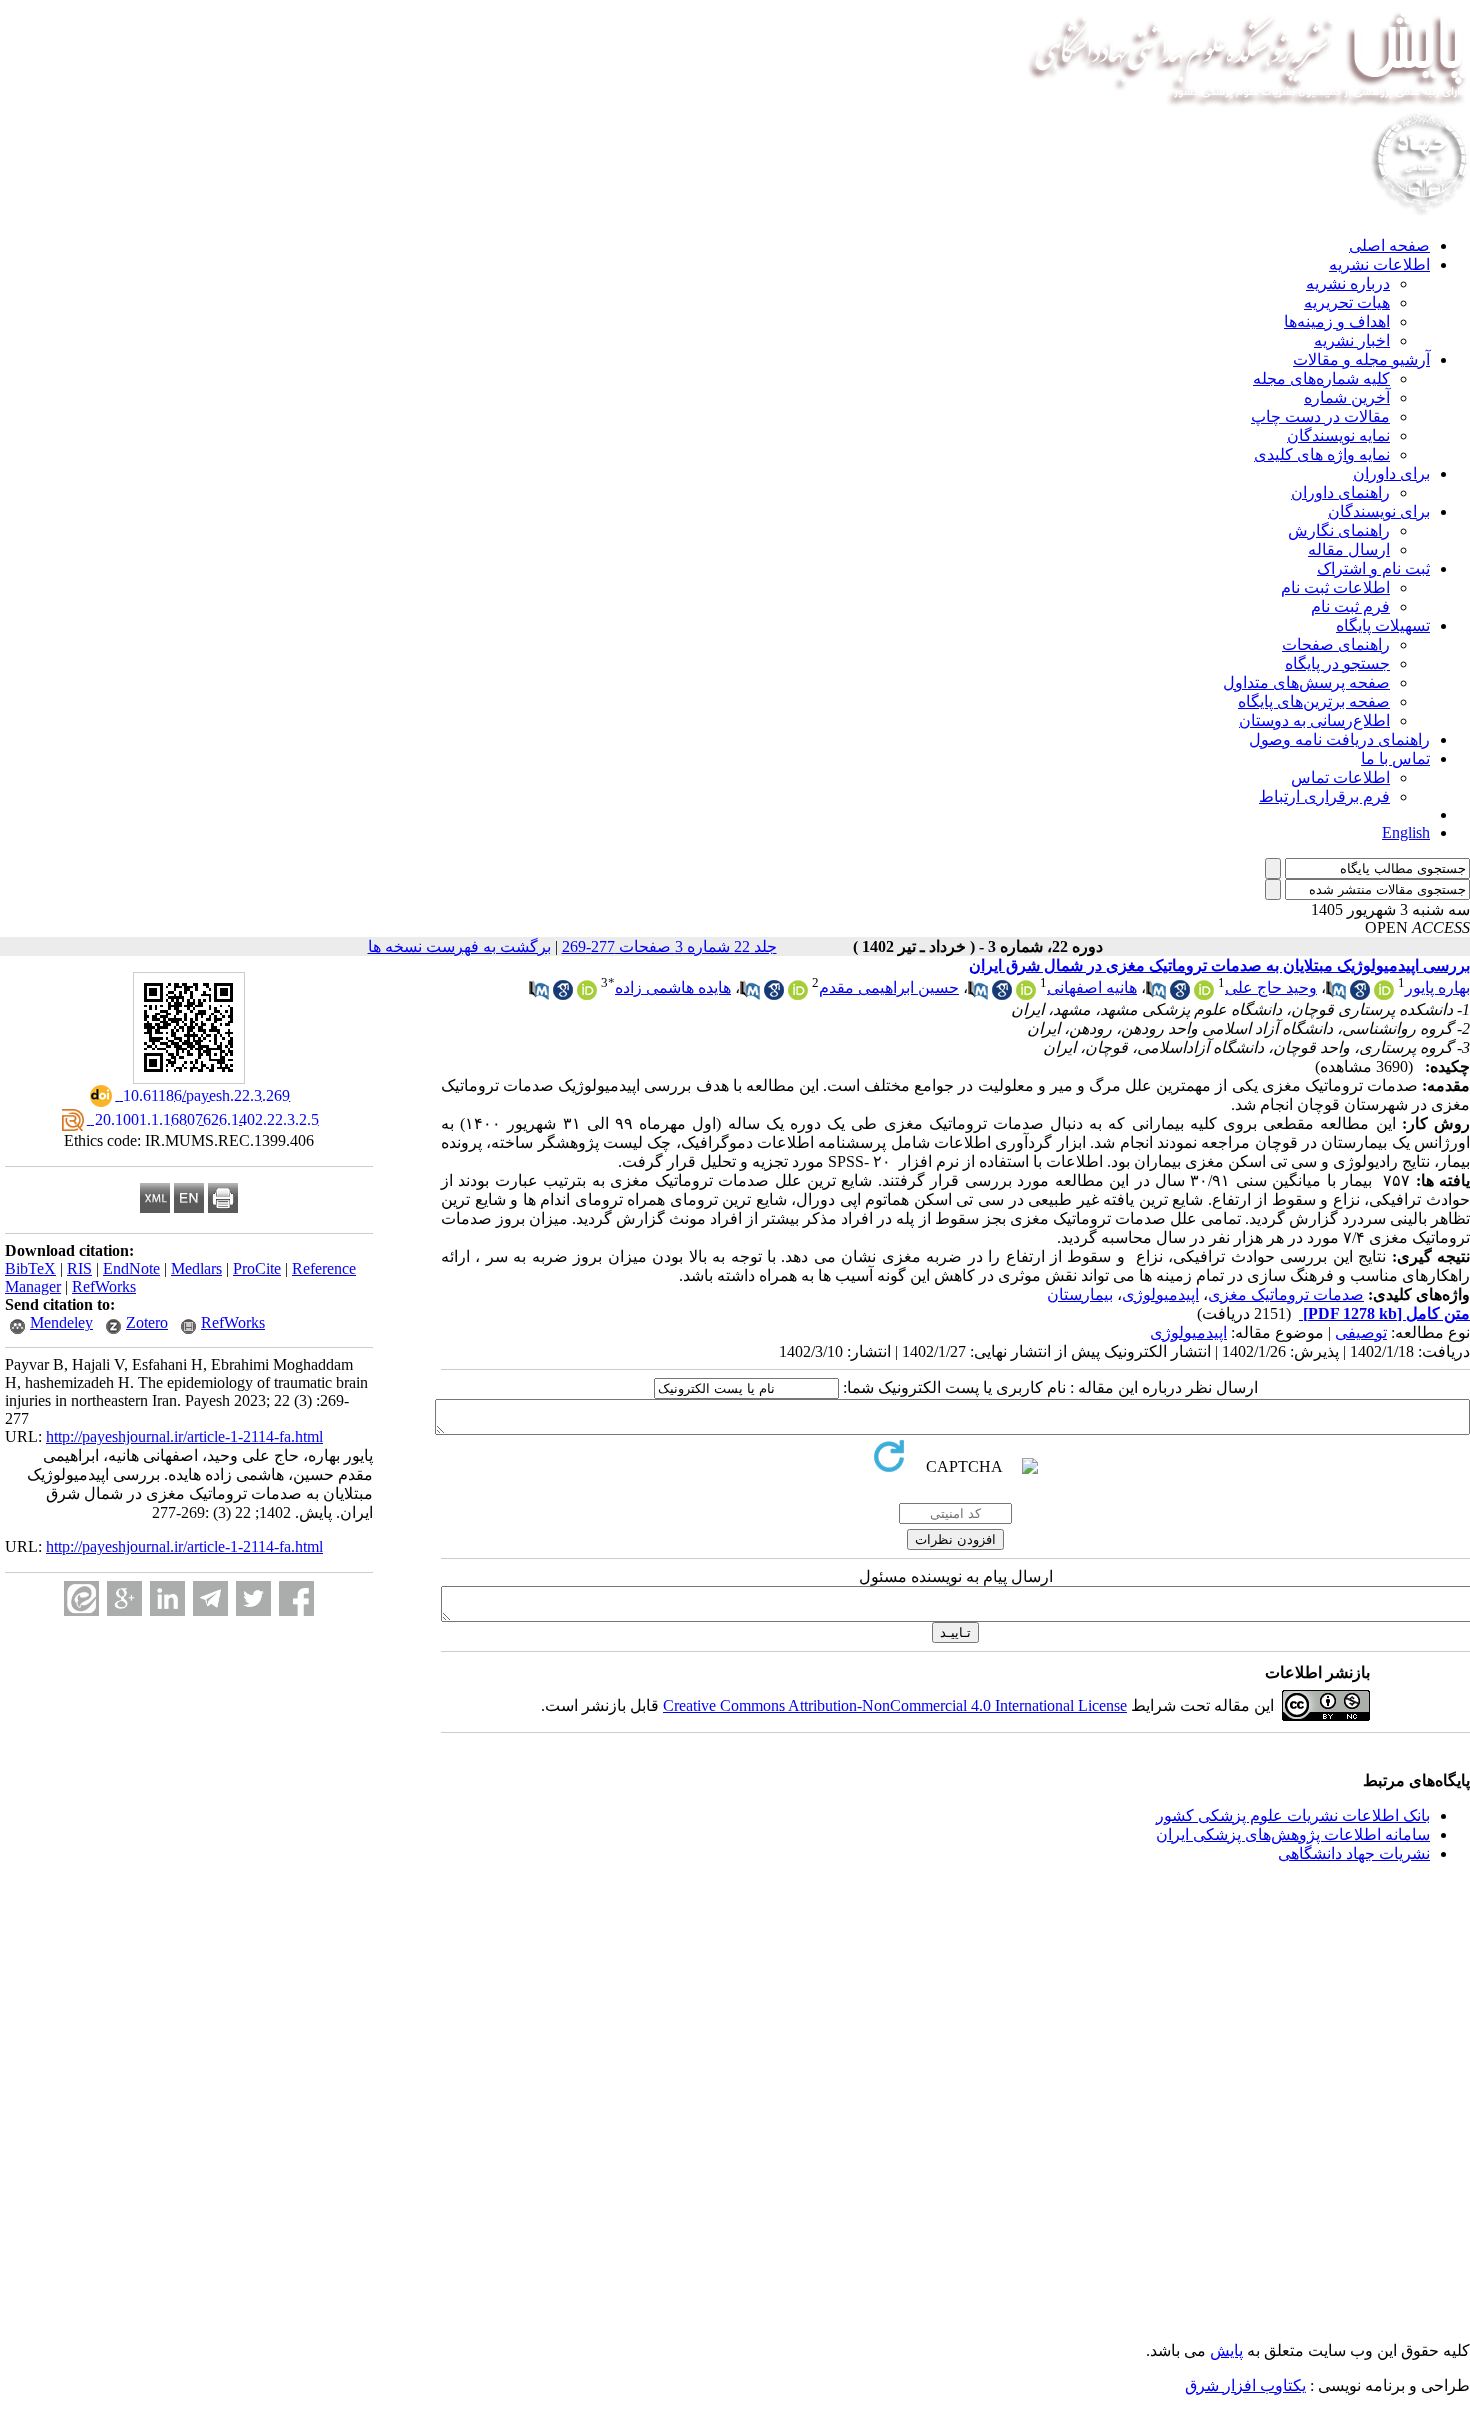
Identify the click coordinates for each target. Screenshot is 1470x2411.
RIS (79, 1268)
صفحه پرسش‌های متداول (1306, 682)
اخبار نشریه (1352, 340)
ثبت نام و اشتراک (1373, 568)
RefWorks (104, 1286)
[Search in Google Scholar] (1360, 994)
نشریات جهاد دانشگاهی (1354, 1853)
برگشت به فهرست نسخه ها (459, 946)
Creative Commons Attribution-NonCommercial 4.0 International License (895, 1705)
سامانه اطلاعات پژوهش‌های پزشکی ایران (1293, 1834)
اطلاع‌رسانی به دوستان (1314, 720)
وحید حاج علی (1271, 987)
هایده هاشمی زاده (673, 987)
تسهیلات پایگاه (1383, 625)
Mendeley (61, 1322)
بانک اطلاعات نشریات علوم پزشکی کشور (1293, 1815)
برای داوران (1391, 473)
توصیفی (1361, 1332)
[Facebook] (296, 1598)
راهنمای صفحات (1336, 644)
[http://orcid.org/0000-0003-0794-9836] (1384, 994)
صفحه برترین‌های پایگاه (1314, 701)
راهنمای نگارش (1339, 530)
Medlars (196, 1268)
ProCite (257, 1268)
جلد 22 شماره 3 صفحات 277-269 (669, 946)
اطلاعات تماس (1340, 777)
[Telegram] (210, 1598)
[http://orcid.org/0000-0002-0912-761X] (798, 994)
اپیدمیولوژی (1160, 1294)
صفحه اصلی (1389, 245)
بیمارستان (1080, 1294)
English (1406, 832)
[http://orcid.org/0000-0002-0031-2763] (1026, 994)
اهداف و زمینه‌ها (1337, 321)
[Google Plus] (124, 1598)
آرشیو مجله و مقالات (1361, 359)
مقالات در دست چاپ (1320, 416)
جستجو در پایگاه (1337, 663)
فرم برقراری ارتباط (1324, 796)
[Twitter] (253, 1598)
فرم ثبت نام (1350, 606)
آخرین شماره (1347, 397)
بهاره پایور (1437, 987)
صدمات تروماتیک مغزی (1286, 1294)
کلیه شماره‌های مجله (1321, 378)
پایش (1226, 2350)
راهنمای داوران (1340, 492)
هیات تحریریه (1347, 302)
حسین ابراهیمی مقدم (889, 987)
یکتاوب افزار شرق (1245, 2385)
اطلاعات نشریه (1379, 264)
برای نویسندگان (1379, 511)
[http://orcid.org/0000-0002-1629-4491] (587, 994)
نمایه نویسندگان (1338, 435)
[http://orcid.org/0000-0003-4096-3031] (1204, 994)
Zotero (147, 1322)
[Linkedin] (167, 1598)
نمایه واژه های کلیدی (1322, 454)
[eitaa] (81, 1598)
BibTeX (30, 1268)
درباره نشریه (1348, 283)
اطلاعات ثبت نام (1335, 587)
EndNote (131, 1268)
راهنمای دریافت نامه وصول (1339, 739)
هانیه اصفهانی (1092, 987)
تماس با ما (1395, 758)
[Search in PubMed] (1336, 994)
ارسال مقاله (1349, 549)
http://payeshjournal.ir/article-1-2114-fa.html (184, 1436)
